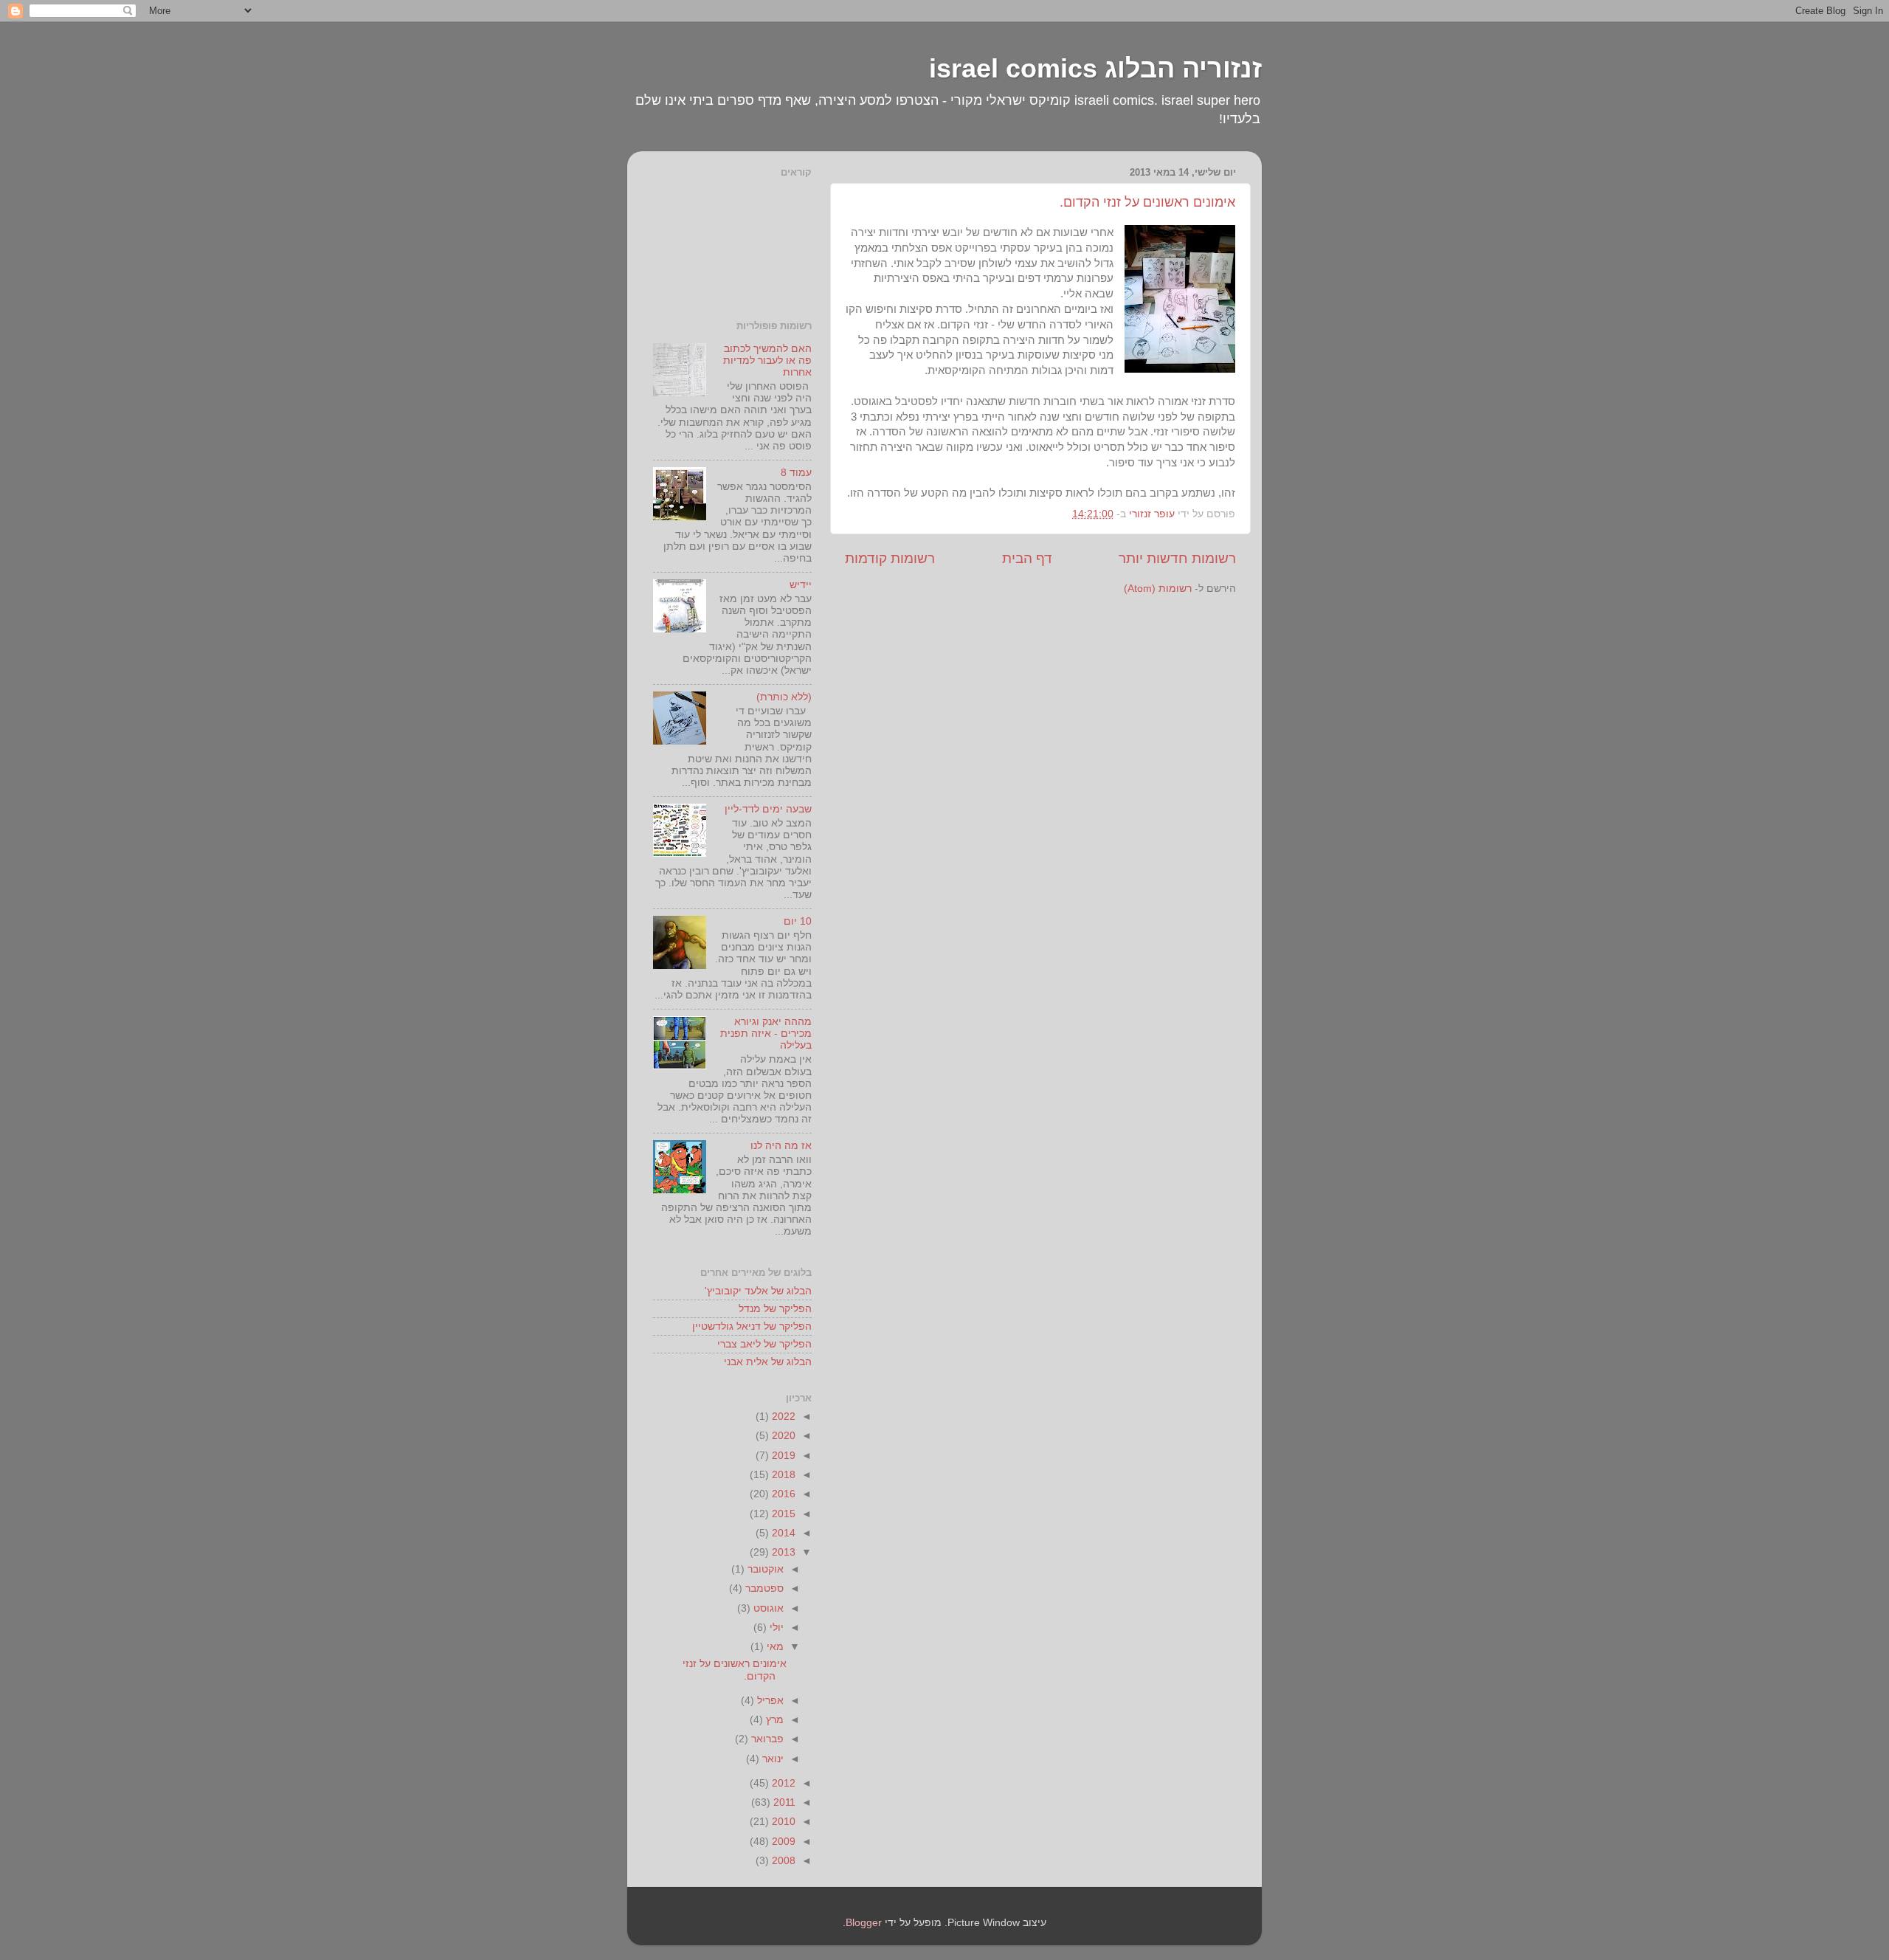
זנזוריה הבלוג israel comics (1095, 68)
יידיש (801, 585)
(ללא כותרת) (784, 697)
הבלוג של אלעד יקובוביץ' (758, 1291)
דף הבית (1027, 558)
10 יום (798, 921)
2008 (782, 1861)
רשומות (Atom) (1158, 589)
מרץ (773, 1720)
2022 (782, 1416)
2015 (782, 1514)
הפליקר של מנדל (775, 1309)
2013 (782, 1552)
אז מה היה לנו (781, 1146)
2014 (782, 1533)
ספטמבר (763, 1588)
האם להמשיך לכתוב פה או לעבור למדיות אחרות (767, 360)
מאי (774, 1647)
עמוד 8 (796, 473)
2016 (782, 1494)
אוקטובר (764, 1569)
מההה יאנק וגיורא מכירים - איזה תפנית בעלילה (766, 1034)
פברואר (766, 1739)
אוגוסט (767, 1608)
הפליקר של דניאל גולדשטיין (752, 1326)
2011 (783, 1802)
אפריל (769, 1701)
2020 (782, 1436)
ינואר (771, 1759)
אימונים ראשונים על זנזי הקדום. (1147, 202)
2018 (782, 1475)
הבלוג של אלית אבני (768, 1362)
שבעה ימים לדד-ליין (768, 809)
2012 (782, 1783)
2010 (782, 1822)
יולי (775, 1628)
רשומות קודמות (890, 558)
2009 (782, 1842)
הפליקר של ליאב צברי (764, 1344)
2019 (782, 1456)
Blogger (864, 1923)
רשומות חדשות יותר (1177, 558)
